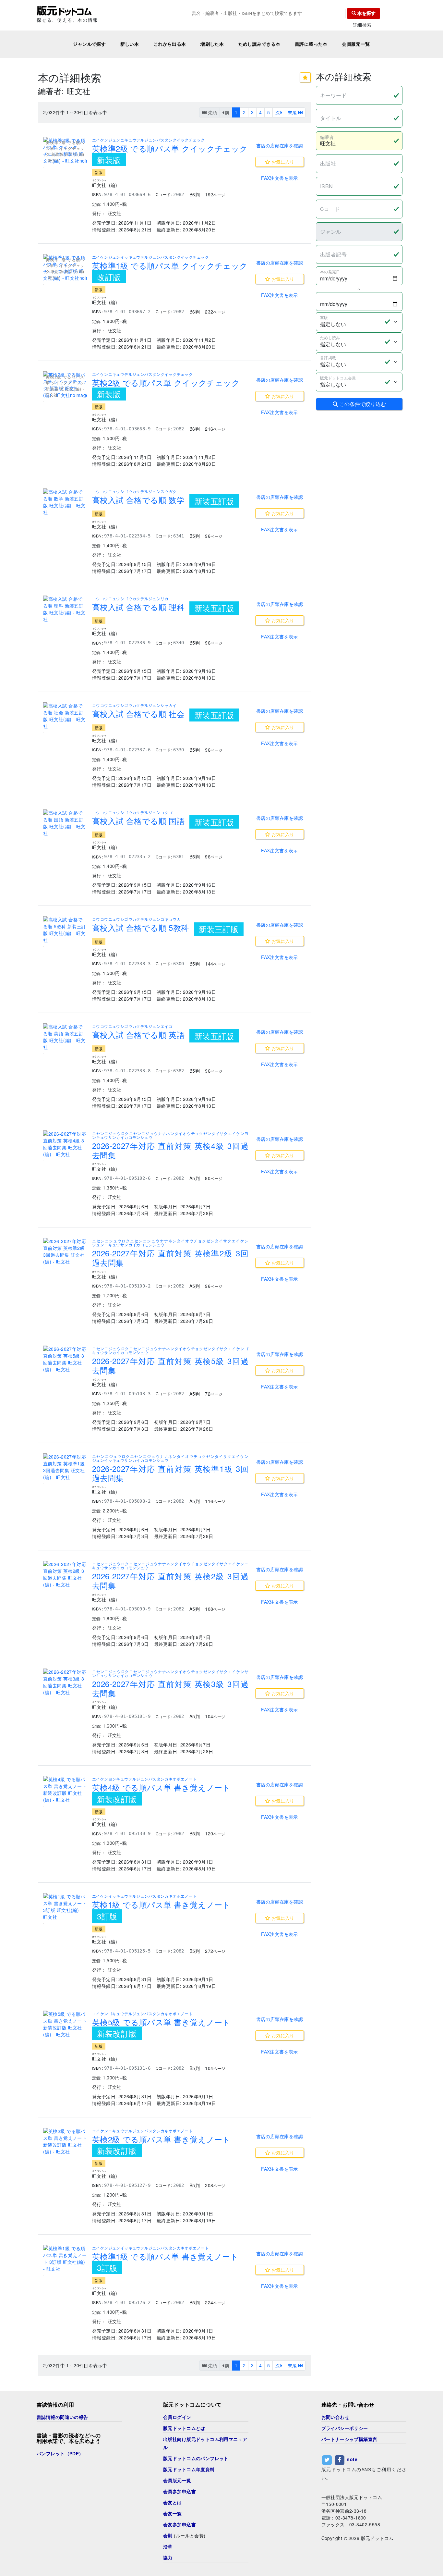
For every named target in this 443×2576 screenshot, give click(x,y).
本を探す (366, 13)
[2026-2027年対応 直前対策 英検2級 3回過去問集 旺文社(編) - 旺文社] (65, 1574)
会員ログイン (177, 2417)
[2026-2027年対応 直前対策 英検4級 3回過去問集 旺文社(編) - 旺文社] (65, 1144)
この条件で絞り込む (362, 404)
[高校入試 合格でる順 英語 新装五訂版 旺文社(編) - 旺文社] (65, 1037)
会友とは (173, 2503)
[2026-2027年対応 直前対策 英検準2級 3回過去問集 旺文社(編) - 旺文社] (65, 1251)
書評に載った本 (311, 44)
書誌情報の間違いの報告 (62, 2417)
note (352, 2459)
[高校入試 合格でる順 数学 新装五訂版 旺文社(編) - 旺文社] (65, 502)
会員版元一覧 (356, 44)
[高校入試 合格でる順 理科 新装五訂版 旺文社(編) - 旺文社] (65, 609)
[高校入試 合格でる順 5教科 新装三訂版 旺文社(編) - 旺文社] (65, 930)
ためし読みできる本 (259, 44)
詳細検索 (362, 25)
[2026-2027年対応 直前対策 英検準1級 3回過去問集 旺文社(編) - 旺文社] (65, 1467)
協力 (168, 2558)
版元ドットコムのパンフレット (196, 2459)
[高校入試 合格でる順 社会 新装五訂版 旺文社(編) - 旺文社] (65, 716)
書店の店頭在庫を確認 (280, 145)
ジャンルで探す (89, 44)
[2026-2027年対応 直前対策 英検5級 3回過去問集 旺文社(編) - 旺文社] (65, 1359)
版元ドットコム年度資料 (189, 2470)
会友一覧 (173, 2514)
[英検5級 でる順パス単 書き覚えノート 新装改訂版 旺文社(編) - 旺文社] (65, 2024)
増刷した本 (212, 44)
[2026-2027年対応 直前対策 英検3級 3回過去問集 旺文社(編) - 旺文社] (65, 1682)
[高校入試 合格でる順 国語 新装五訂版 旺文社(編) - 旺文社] (65, 823)
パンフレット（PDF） (60, 2454)
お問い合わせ (335, 2417)
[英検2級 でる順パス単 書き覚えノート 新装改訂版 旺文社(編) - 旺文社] (65, 2141)
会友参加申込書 (180, 2525)
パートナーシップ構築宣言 (349, 2439)
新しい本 (130, 44)
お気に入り (282, 162)
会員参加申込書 (180, 2492)
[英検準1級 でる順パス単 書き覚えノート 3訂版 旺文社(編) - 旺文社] (65, 2259)
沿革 (168, 2547)
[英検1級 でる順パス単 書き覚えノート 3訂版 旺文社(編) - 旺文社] (65, 1907)
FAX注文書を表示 (280, 178)
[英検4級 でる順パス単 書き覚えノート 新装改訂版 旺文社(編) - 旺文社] (65, 1790)
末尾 (293, 112)
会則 (168, 2536)
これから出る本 (170, 44)
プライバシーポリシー (345, 2428)
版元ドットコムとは (184, 2428)
